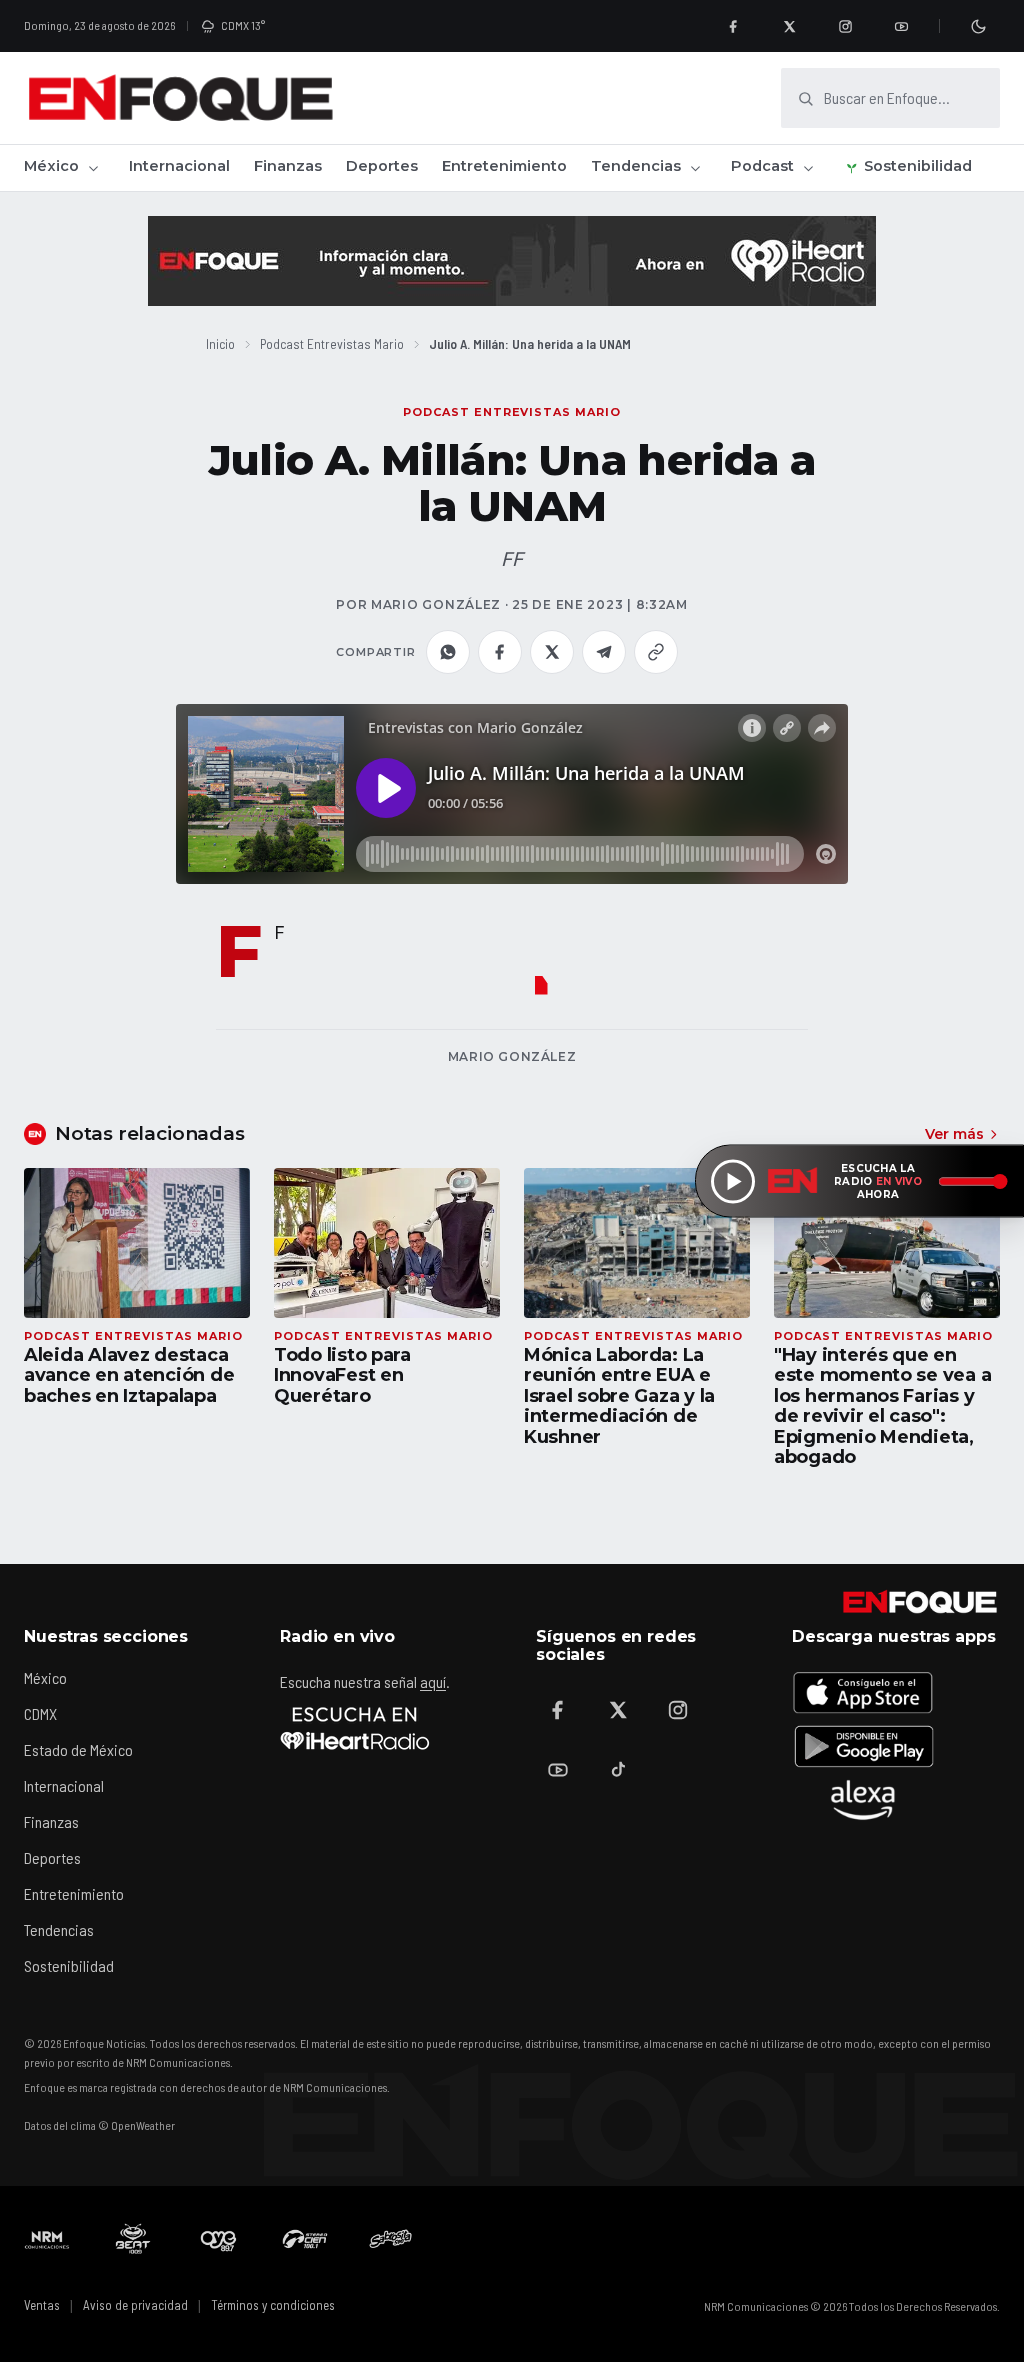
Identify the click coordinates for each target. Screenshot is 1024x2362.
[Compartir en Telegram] (604, 652)
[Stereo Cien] (305, 2239)
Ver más (954, 1134)
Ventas (42, 2305)
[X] (789, 26)
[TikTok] (618, 1770)
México (51, 166)
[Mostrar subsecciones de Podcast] (808, 168)
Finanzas (288, 166)
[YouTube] (901, 26)
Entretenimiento (504, 166)
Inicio (220, 343)
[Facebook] (733, 26)
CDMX (40, 1713)
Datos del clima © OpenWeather (99, 2125)
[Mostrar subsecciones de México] (93, 168)
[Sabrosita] (391, 2239)
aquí (433, 1681)
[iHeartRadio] (355, 1728)
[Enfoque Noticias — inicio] (180, 98)
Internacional (179, 166)
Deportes (382, 166)
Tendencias (636, 166)
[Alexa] (863, 1800)
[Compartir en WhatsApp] (448, 652)
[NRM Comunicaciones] (47, 2239)
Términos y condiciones (273, 2305)
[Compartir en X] (552, 652)
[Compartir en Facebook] (500, 652)
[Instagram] (845, 26)
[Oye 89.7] (219, 2239)
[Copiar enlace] (656, 652)
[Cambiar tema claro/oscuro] (978, 26)
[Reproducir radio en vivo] (733, 1181)
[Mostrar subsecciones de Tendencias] (695, 168)
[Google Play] (863, 1746)
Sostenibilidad (918, 166)
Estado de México (78, 1749)
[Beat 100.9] (133, 2239)
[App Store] (863, 1692)
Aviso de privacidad (135, 2305)
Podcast (762, 166)
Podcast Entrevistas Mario (332, 343)
